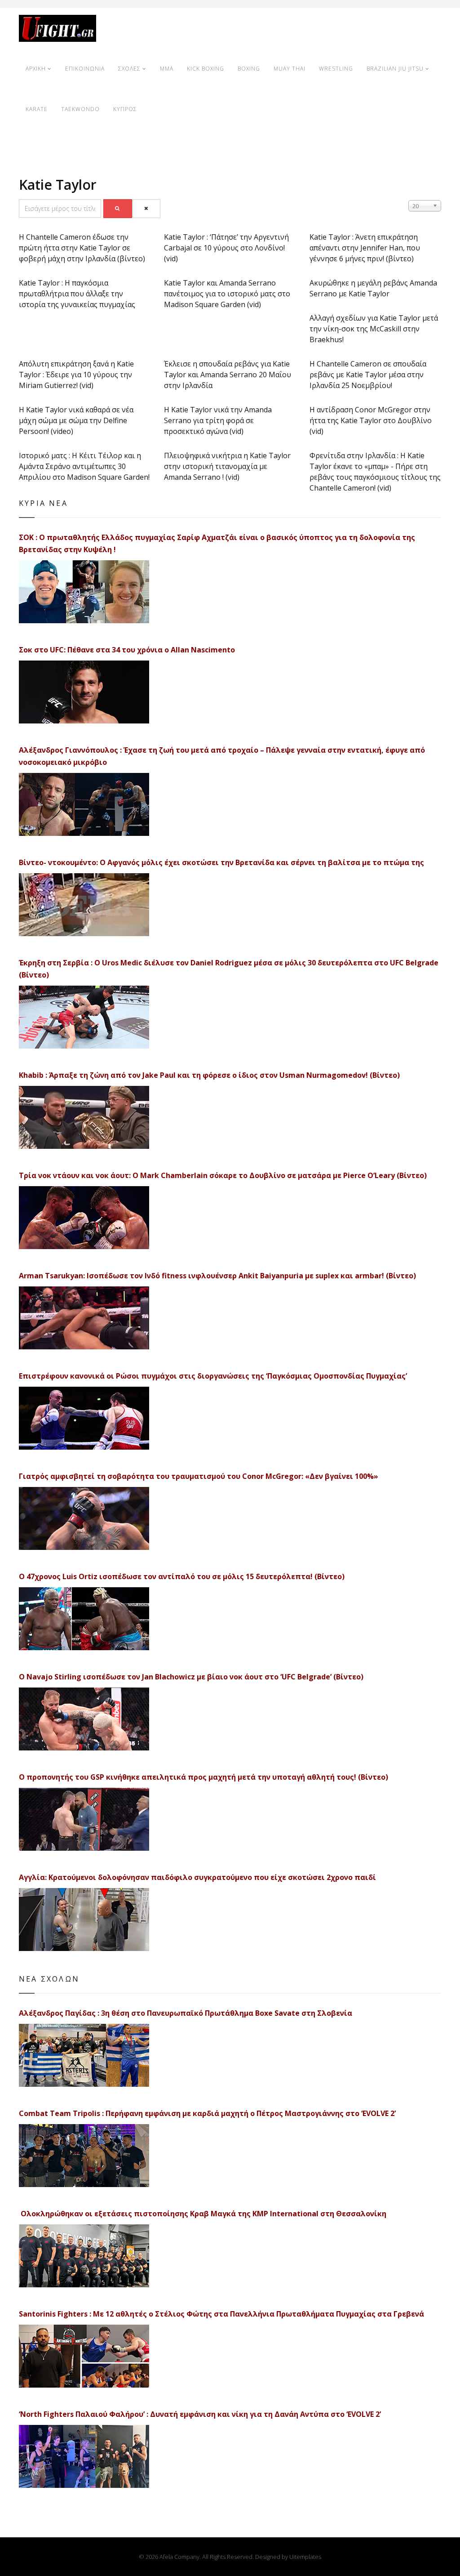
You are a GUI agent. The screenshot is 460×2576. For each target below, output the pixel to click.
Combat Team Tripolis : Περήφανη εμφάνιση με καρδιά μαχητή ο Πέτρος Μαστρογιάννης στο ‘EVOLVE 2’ (207, 2113)
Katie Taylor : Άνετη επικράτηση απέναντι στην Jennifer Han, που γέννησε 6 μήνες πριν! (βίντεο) (365, 248)
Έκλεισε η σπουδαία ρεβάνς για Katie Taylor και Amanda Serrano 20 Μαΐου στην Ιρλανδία (228, 375)
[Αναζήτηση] (118, 209)
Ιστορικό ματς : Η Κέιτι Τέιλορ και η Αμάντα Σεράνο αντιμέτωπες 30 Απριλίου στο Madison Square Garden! (84, 466)
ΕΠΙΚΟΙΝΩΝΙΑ (85, 69)
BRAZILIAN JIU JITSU (395, 69)
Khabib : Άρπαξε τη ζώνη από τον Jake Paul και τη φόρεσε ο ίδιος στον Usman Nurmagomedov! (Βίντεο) (209, 1075)
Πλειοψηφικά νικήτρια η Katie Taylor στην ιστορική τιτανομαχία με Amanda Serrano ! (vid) (227, 466)
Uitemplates (305, 2557)
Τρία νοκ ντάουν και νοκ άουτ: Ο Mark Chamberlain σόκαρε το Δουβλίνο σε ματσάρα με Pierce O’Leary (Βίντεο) (223, 1175)
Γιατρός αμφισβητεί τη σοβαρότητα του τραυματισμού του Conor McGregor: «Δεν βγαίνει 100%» (199, 1476)
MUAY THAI (290, 69)
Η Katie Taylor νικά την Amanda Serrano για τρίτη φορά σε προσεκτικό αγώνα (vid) (218, 420)
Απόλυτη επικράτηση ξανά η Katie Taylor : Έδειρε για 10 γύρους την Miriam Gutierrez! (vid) (76, 375)
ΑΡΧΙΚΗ (36, 69)
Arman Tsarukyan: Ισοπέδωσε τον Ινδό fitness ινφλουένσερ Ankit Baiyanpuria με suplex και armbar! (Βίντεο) (217, 1276)
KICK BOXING (206, 69)
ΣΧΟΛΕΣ (129, 69)
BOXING (249, 69)
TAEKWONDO (80, 109)
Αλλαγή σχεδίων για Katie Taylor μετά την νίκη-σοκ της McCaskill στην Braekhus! (374, 329)
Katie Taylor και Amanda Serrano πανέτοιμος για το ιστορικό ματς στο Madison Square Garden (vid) (227, 294)
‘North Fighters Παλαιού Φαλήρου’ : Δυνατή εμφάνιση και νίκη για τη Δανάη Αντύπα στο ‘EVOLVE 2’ (200, 2414)
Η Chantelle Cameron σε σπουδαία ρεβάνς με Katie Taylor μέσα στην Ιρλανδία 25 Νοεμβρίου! (368, 375)
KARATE (37, 109)
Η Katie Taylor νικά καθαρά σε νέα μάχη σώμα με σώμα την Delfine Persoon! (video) (76, 420)
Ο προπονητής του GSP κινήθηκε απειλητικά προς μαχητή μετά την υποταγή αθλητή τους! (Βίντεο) (203, 1777)
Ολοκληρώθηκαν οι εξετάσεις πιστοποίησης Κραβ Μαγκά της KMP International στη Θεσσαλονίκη (203, 2214)
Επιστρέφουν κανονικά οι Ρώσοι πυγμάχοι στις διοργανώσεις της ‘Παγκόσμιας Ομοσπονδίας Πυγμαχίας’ (213, 1376)
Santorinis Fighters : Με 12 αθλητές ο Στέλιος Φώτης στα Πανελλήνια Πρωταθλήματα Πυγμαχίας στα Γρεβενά (221, 2314)
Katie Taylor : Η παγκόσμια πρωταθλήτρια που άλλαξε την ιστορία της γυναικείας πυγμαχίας (77, 294)
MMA (167, 69)
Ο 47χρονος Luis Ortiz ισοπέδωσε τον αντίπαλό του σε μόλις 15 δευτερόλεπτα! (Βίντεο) (182, 1576)
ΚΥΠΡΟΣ (125, 109)
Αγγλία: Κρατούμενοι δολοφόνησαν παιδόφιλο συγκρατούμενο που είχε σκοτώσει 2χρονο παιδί (197, 1877)
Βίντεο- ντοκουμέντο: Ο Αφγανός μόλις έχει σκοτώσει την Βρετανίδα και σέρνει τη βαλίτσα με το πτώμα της (221, 862)
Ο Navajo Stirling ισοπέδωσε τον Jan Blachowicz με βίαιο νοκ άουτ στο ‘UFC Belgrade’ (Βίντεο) (191, 1677)
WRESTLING (336, 69)
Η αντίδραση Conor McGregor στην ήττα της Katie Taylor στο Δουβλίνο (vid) (371, 420)
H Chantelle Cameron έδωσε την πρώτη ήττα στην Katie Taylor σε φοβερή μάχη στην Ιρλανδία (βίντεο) (82, 248)
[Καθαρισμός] (147, 209)
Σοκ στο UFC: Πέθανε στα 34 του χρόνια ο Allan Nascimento (127, 650)
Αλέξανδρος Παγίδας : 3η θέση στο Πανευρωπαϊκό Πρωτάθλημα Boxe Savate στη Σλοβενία (186, 2013)
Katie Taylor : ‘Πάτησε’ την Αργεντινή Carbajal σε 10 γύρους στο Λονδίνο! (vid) (226, 248)
